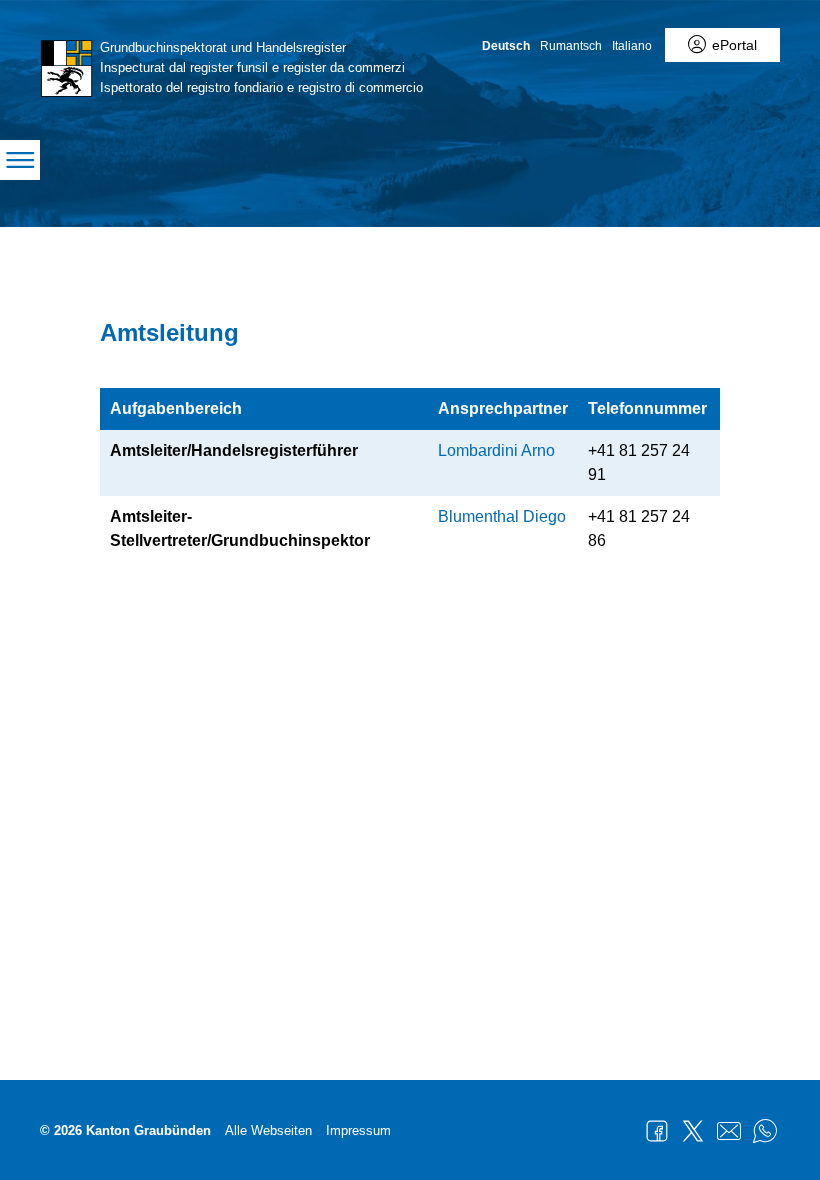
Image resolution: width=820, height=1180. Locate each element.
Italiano (632, 46)
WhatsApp (765, 1131)
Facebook (657, 1131)
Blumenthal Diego (502, 516)
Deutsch (506, 46)
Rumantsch (571, 46)
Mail (729, 1131)
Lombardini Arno (496, 450)
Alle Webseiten (268, 1130)
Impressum (358, 1130)
